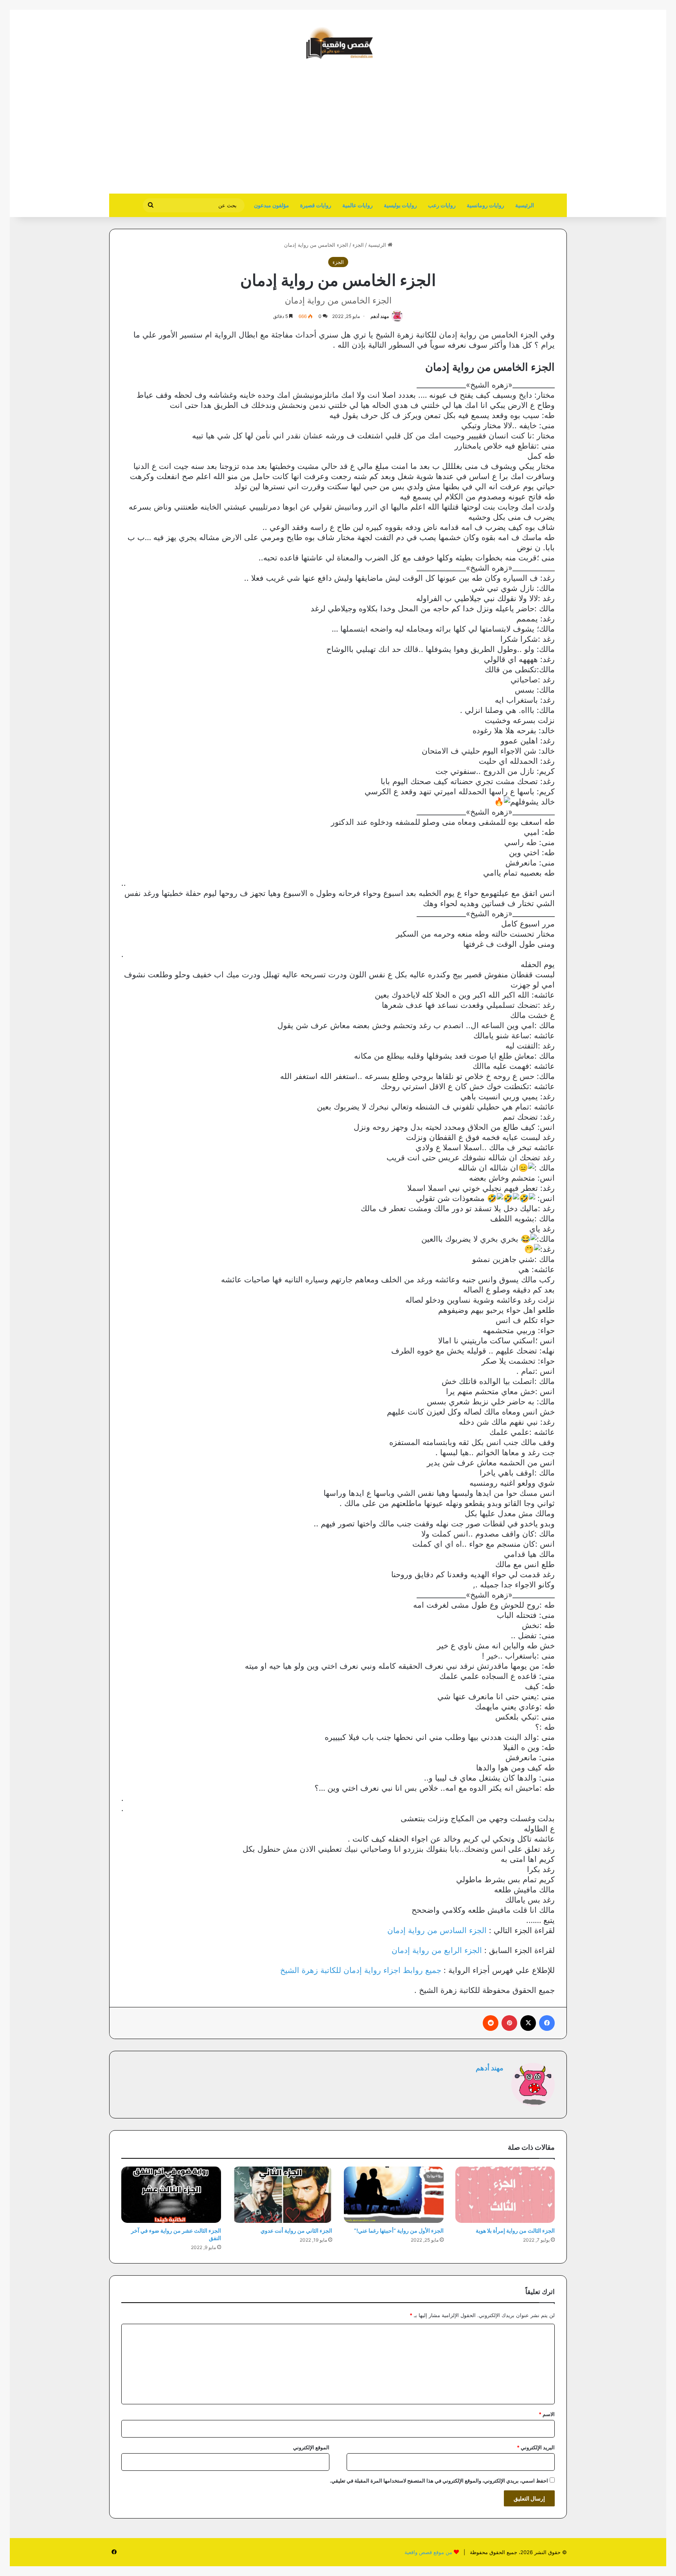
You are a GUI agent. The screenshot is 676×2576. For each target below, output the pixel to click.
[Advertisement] (501, 131)
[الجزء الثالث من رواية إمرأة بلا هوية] (505, 2195)
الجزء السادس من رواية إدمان (437, 1930)
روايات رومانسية (485, 205)
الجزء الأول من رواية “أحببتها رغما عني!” (399, 2230)
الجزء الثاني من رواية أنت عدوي (296, 2230)
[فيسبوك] (547, 2023)
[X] (528, 2023)
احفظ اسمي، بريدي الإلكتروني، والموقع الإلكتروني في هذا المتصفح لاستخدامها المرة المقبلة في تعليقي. (439, 2481)
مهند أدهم (380, 316)
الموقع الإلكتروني (311, 2447)
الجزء (358, 245)
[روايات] (338, 43)
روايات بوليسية (400, 205)
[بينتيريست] (509, 2023)
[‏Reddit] (491, 2023)
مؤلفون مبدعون (271, 205)
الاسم (547, 2414)
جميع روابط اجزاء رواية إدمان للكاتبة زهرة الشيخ (361, 1970)
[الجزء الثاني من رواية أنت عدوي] (283, 2195)
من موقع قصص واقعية (428, 2552)
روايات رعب (442, 205)
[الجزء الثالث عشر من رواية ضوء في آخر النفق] (171, 2195)
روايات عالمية (358, 205)
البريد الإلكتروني (536, 2447)
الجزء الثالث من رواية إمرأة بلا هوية (515, 2230)
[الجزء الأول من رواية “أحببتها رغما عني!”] (394, 2195)
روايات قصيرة (316, 205)
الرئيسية (525, 205)
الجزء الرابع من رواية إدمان (437, 1950)
